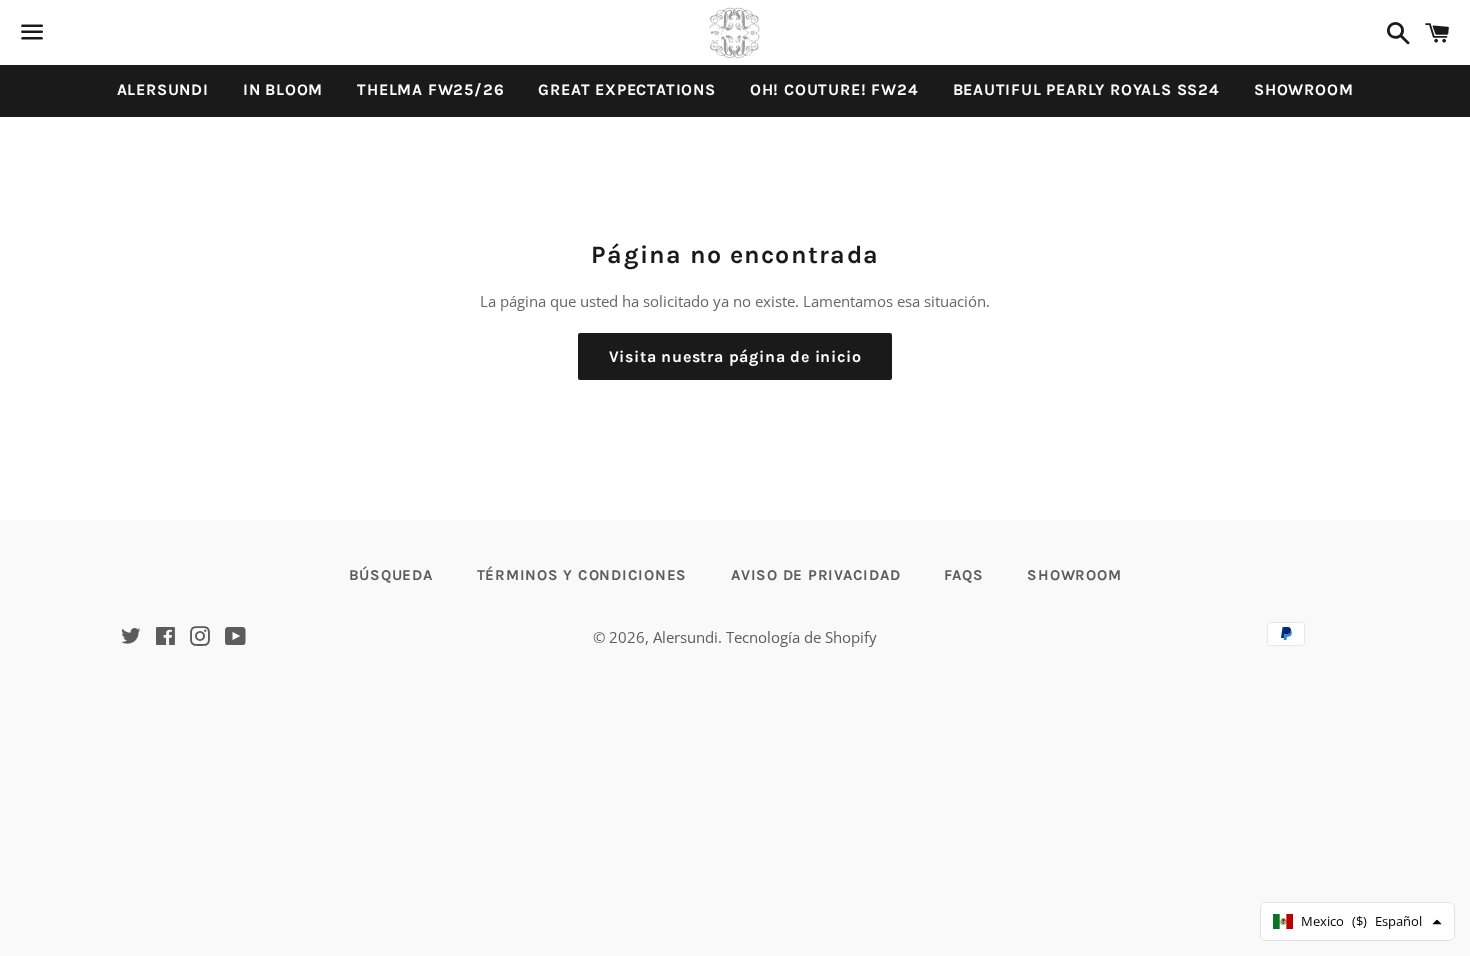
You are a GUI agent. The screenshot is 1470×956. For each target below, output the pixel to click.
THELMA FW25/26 (430, 89)
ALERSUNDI (163, 89)
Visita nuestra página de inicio (735, 356)
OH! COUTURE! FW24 (834, 89)
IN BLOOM (283, 89)
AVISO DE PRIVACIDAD (815, 575)
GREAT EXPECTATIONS (626, 89)
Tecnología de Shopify (801, 637)
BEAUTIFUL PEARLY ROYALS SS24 (1086, 89)
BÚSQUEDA (391, 575)
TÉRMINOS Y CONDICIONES (582, 575)
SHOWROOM (1303, 89)
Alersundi (685, 637)
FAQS (963, 575)
